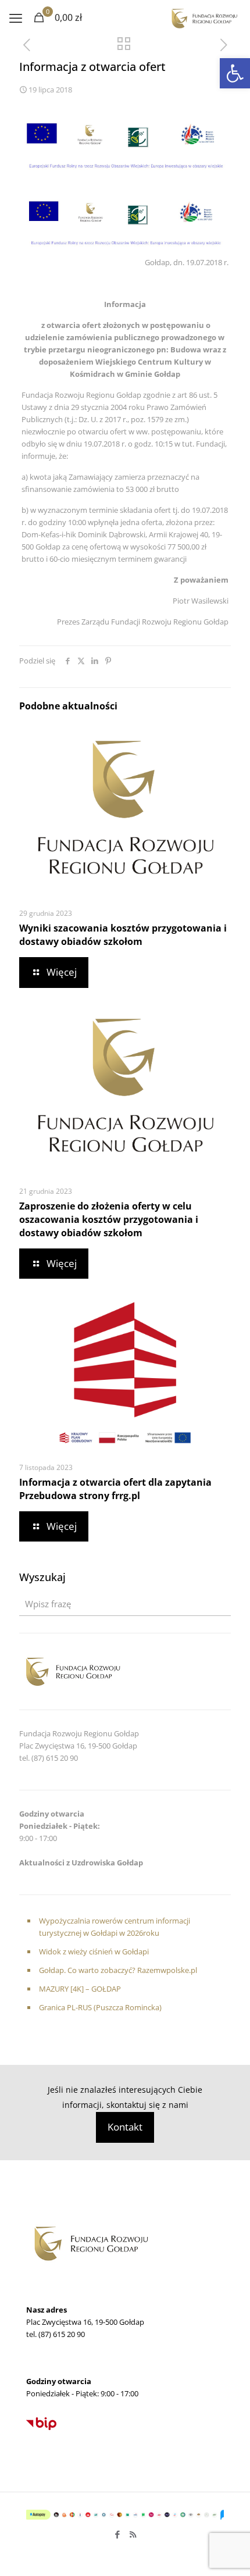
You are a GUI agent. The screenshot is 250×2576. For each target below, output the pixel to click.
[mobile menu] (16, 17)
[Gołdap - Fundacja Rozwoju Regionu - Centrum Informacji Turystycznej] (204, 17)
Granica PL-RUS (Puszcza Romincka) (100, 2007)
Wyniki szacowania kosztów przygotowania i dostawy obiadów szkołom (123, 935)
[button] (235, 73)
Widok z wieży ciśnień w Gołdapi (94, 1951)
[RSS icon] (133, 2534)
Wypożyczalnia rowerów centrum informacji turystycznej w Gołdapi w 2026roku (115, 1927)
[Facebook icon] (117, 2534)
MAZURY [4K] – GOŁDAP (80, 1989)
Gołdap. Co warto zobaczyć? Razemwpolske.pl (118, 1970)
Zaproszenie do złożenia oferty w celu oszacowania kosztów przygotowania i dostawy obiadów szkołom (109, 1219)
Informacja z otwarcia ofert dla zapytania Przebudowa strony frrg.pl (115, 1489)
